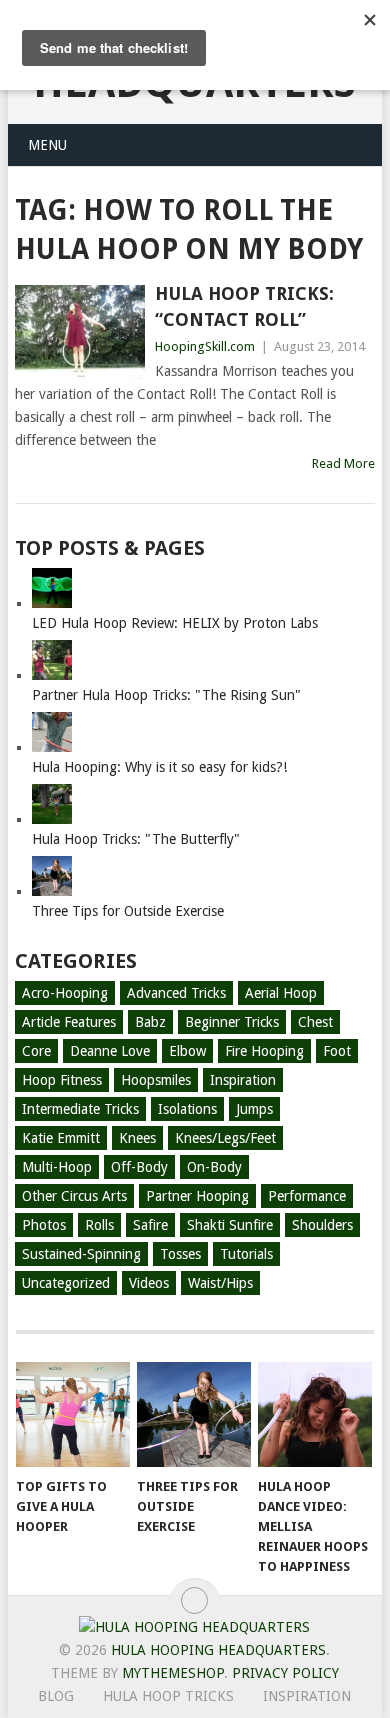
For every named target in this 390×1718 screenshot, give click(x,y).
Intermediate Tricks (80, 1109)
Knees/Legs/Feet (225, 1138)
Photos (44, 1225)
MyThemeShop (173, 1673)
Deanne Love (110, 1051)
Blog (56, 1696)
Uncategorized (66, 1283)
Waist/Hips (220, 1283)
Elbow (187, 1051)
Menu (47, 145)
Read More (343, 463)
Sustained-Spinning (81, 1254)
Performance (307, 1196)
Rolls (99, 1225)
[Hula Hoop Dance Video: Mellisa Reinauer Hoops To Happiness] (315, 1415)
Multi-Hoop (57, 1167)
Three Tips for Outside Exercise (128, 911)
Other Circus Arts (74, 1196)
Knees (137, 1138)
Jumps (254, 1109)
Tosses (180, 1254)
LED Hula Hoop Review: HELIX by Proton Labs (175, 623)
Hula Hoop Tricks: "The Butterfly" (136, 839)
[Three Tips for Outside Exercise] (52, 891)
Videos (149, 1283)
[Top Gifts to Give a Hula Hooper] (73, 1415)
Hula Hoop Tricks (168, 1696)
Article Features (69, 1022)
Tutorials (246, 1254)
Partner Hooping (197, 1196)
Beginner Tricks (232, 1022)
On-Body (214, 1167)
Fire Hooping (264, 1051)
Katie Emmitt (61, 1138)
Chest (315, 1022)
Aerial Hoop (281, 993)
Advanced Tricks (176, 993)
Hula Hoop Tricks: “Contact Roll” (244, 306)
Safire (150, 1225)
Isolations (187, 1109)
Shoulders (322, 1225)
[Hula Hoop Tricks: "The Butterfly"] (52, 819)
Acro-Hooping (65, 993)
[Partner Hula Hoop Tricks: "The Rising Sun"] (52, 675)
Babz (150, 1022)
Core (36, 1051)
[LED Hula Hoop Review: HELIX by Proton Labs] (52, 603)
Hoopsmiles (156, 1080)
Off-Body (139, 1167)
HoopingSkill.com (205, 346)
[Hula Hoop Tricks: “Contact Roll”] (79, 332)
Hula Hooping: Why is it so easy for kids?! (159, 767)
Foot (337, 1051)
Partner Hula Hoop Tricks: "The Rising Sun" (166, 695)
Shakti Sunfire (230, 1225)
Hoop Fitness (62, 1080)
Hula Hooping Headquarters (218, 1650)
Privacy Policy (285, 1673)
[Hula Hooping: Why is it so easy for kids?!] (52, 747)
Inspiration (243, 1080)
